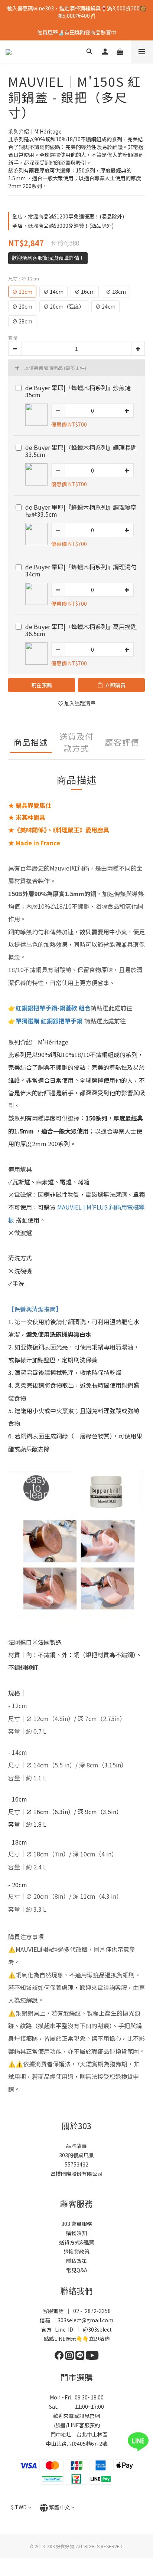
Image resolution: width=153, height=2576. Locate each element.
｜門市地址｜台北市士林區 (76, 2434)
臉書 (61, 2425)
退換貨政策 (76, 2251)
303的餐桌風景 (76, 2155)
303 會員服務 (77, 2224)
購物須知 (76, 2233)
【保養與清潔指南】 (35, 1309)
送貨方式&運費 (76, 2242)
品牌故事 (76, 2146)
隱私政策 (76, 2261)
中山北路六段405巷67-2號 (76, 2444)
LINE (73, 2425)
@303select (97, 2329)
